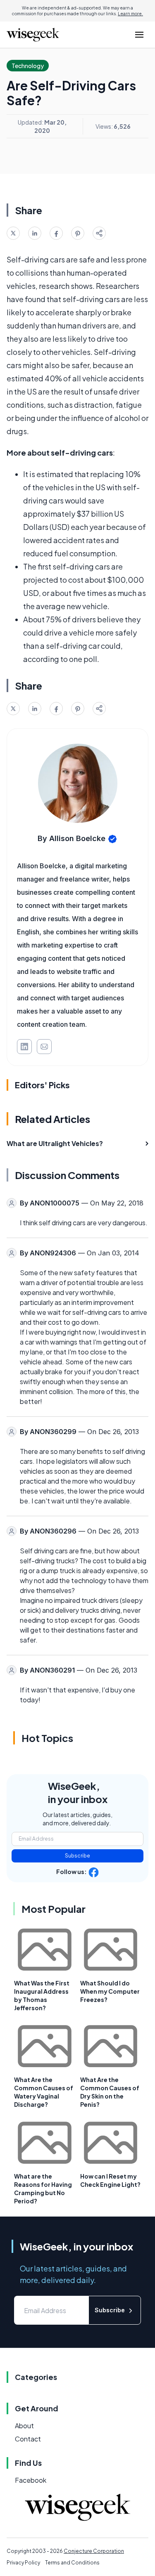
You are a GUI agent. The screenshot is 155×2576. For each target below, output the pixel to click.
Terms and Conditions (72, 2563)
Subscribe (77, 1856)
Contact (28, 2439)
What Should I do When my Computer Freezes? (110, 1991)
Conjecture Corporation (94, 2551)
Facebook (31, 2480)
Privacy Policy (23, 2563)
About (24, 2426)
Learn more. (130, 14)
